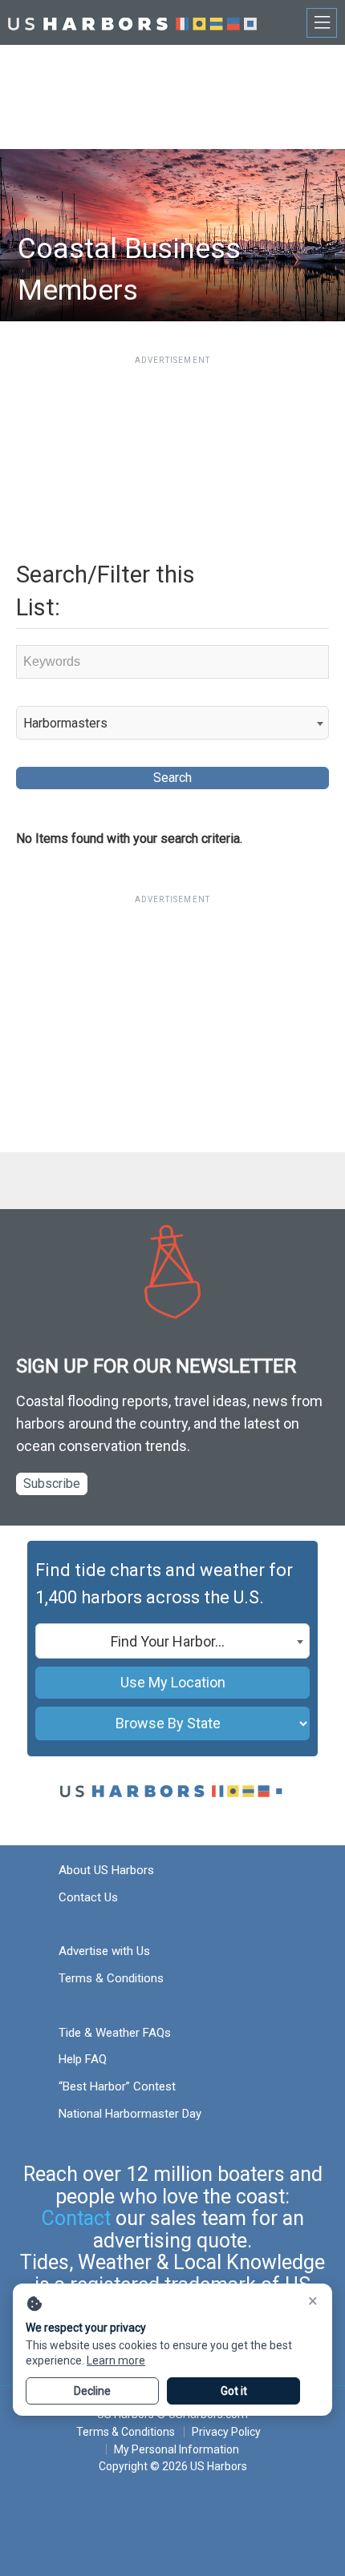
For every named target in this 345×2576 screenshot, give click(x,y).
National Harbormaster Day (130, 2114)
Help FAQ (83, 2059)
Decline (92, 2391)
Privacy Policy (226, 2432)
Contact (76, 2218)
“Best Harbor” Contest (117, 2086)
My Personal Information (177, 2449)
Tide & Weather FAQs (115, 2033)
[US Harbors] (132, 22)
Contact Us (88, 1897)
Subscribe (52, 1484)
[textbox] (172, 1642)
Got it (234, 2391)
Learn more (116, 2360)
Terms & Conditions (111, 1978)
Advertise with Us (104, 1951)
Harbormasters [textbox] (65, 723)
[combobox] (172, 723)
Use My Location (173, 1682)
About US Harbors (106, 1870)
